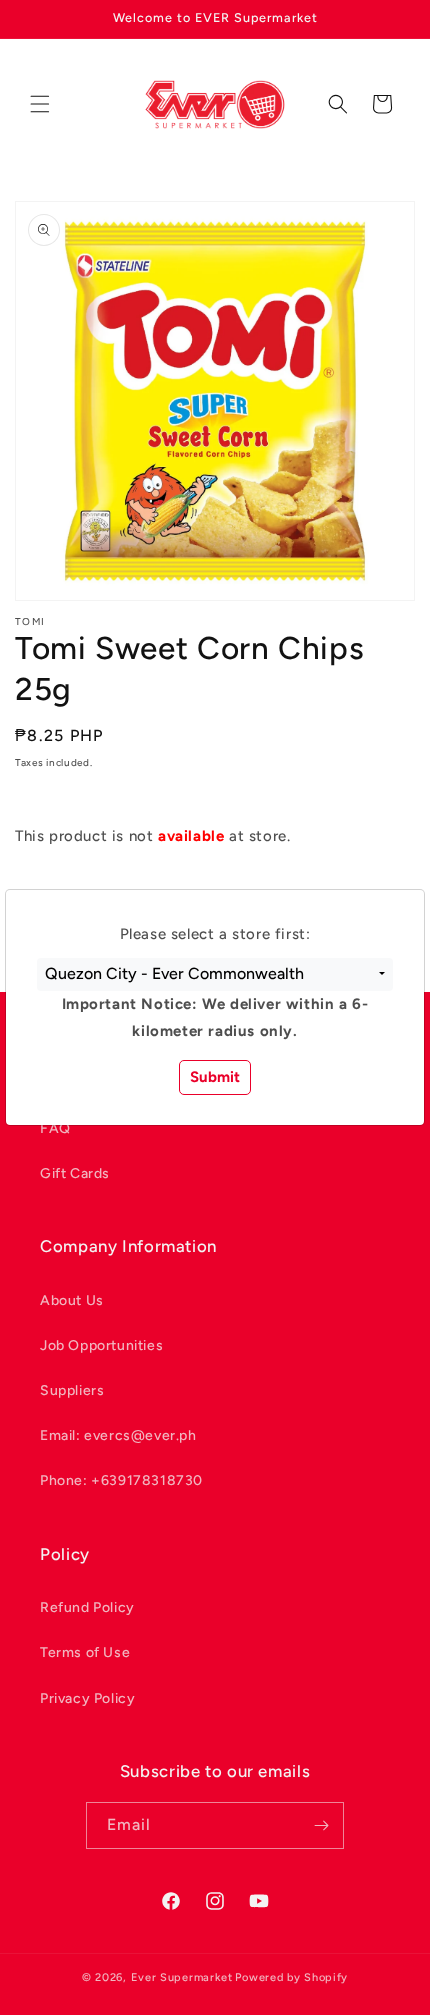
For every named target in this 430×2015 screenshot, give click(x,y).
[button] (215, 975)
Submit (215, 1077)
